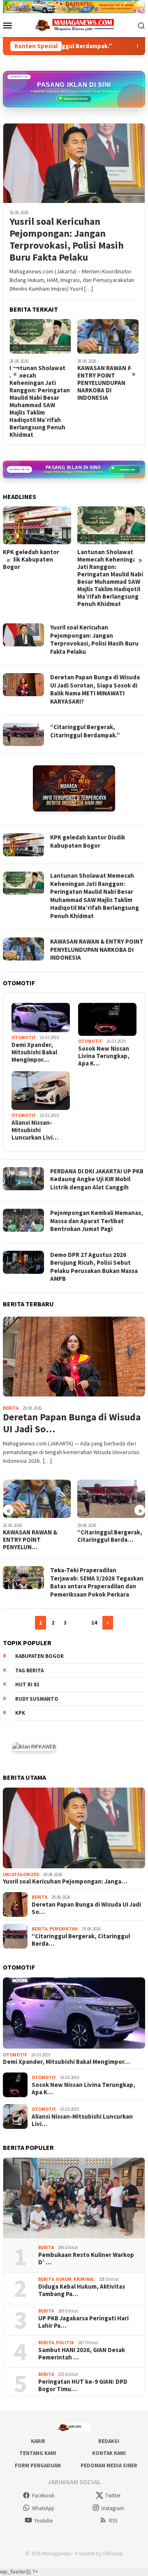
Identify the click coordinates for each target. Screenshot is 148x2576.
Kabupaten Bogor (39, 1656)
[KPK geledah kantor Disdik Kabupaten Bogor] (37, 526)
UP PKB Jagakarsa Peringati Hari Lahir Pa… (83, 2322)
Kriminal (84, 2279)
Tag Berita (29, 1670)
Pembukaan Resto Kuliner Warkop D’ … (86, 2259)
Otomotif (24, 1037)
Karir (38, 2441)
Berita (11, 1408)
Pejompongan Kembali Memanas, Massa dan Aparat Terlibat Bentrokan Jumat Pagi (97, 1221)
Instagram (113, 2508)
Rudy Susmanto (37, 1699)
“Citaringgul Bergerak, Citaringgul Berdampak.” (85, 731)
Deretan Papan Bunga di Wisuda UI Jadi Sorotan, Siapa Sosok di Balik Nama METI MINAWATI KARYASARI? (95, 689)
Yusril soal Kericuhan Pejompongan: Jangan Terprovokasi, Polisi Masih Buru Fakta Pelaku (67, 239)
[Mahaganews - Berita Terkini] (74, 788)
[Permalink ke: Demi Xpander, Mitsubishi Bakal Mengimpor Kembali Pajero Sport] (41, 1018)
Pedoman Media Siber (109, 2465)
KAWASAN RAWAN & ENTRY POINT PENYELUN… (30, 1540)
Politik (65, 2343)
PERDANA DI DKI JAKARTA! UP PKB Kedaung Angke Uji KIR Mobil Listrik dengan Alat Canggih (97, 1179)
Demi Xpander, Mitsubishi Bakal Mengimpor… (34, 1052)
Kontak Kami (109, 2453)
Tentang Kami (38, 2453)
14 (94, 1623)
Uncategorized (21, 1874)
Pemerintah (64, 1929)
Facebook (43, 2496)
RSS (113, 2521)
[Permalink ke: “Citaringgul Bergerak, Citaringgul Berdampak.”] (111, 1499)
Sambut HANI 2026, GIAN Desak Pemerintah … (82, 2354)
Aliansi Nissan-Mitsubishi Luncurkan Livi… (35, 1130)
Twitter (113, 2496)
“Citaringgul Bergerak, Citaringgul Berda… (110, 1536)
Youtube (43, 2521)
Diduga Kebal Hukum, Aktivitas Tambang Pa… (82, 2290)
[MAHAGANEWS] (74, 25)
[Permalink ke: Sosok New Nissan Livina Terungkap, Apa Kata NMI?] (107, 1019)
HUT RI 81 (27, 1684)
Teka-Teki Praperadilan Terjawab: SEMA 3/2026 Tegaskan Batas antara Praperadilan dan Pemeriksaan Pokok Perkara (97, 1582)
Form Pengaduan (38, 2465)
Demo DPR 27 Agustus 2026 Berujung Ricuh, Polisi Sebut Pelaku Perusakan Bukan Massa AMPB (94, 1267)
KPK (20, 1713)
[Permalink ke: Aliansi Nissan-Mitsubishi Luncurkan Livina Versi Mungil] (41, 1091)
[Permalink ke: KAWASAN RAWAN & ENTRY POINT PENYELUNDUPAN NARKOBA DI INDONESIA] (37, 1499)
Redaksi (109, 2441)
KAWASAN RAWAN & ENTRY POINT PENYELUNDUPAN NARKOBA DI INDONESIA (104, 383)
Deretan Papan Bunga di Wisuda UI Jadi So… (72, 1423)
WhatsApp (43, 2508)
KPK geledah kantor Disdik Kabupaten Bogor (31, 559)
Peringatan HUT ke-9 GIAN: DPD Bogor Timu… (83, 2385)
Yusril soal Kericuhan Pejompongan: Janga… (65, 1881)
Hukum (64, 2279)
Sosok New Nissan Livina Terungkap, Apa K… (104, 1056)
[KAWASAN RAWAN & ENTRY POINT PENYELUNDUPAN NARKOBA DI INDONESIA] (108, 336)
